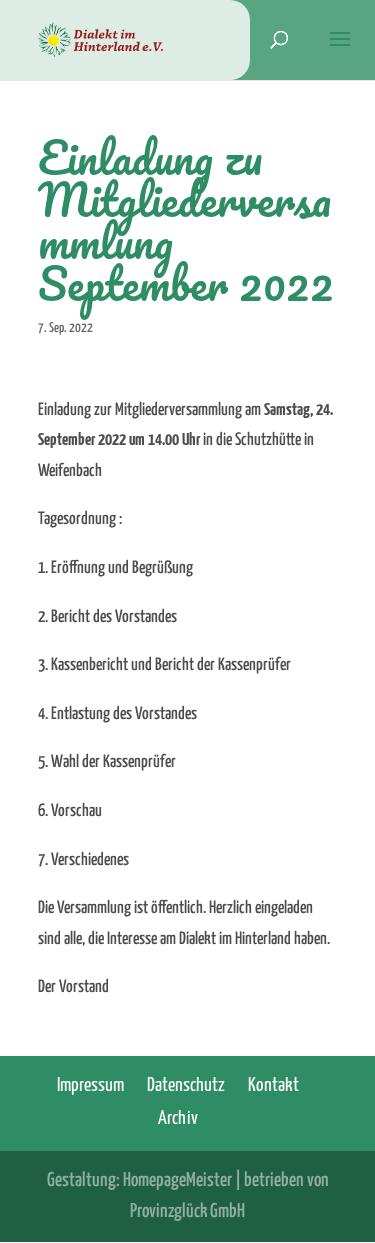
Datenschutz (186, 1085)
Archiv (178, 1118)
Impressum (90, 1085)
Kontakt (273, 1085)
